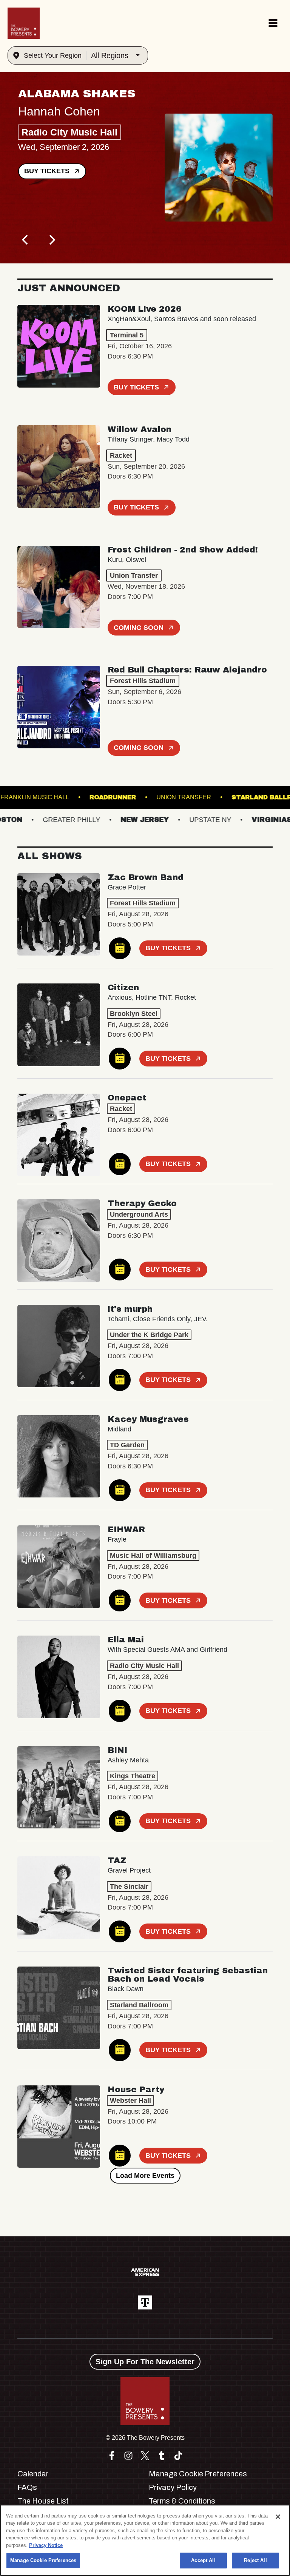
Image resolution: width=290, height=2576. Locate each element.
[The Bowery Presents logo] (24, 23)
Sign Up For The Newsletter (145, 2362)
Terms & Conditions (182, 2501)
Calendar (33, 2474)
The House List (43, 2501)
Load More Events (145, 2176)
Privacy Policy (173, 2487)
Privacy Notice (46, 2545)
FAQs (27, 2487)
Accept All (203, 2560)
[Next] (51, 240)
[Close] (278, 2517)
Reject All (255, 2560)
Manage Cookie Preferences (43, 2560)
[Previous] (26, 240)
